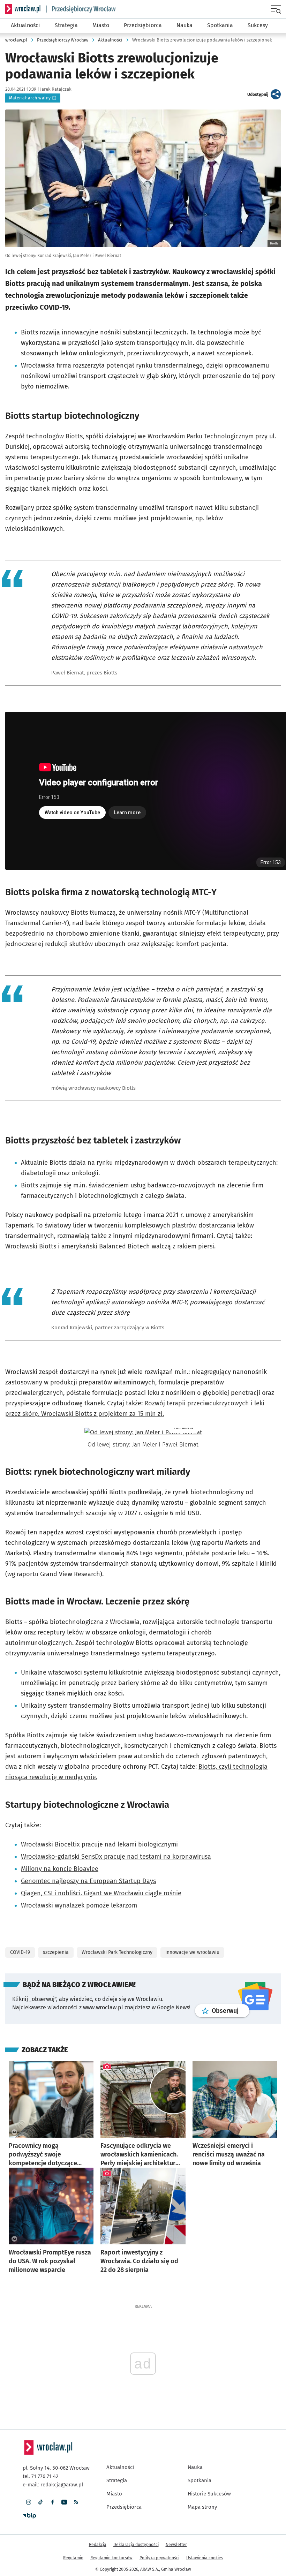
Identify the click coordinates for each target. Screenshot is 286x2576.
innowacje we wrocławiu (192, 1952)
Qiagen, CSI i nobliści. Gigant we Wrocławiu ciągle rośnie (101, 1893)
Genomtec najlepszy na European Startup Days (88, 1881)
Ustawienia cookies (205, 2558)
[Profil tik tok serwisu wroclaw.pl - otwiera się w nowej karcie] (40, 2502)
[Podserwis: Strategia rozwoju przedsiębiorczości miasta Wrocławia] (81, 9)
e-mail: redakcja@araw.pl (53, 2485)
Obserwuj (231, 2011)
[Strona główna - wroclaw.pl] (23, 9)
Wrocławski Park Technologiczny (117, 1952)
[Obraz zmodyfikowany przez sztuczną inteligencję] (14, 2132)
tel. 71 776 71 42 (40, 2476)
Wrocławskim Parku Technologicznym (201, 436)
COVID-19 (20, 1952)
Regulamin (73, 2558)
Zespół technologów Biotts (44, 436)
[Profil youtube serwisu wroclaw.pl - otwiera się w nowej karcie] (64, 2502)
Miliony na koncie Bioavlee (60, 1869)
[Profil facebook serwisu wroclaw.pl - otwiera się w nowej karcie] (52, 2502)
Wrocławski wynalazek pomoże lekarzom (79, 1905)
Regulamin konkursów (111, 2558)
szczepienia (56, 1952)
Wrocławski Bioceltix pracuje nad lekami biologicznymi (99, 1844)
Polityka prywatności (159, 2558)
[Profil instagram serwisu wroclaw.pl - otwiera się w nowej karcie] (29, 2502)
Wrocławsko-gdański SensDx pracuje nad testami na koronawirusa (116, 1857)
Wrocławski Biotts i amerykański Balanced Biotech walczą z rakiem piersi (110, 1246)
